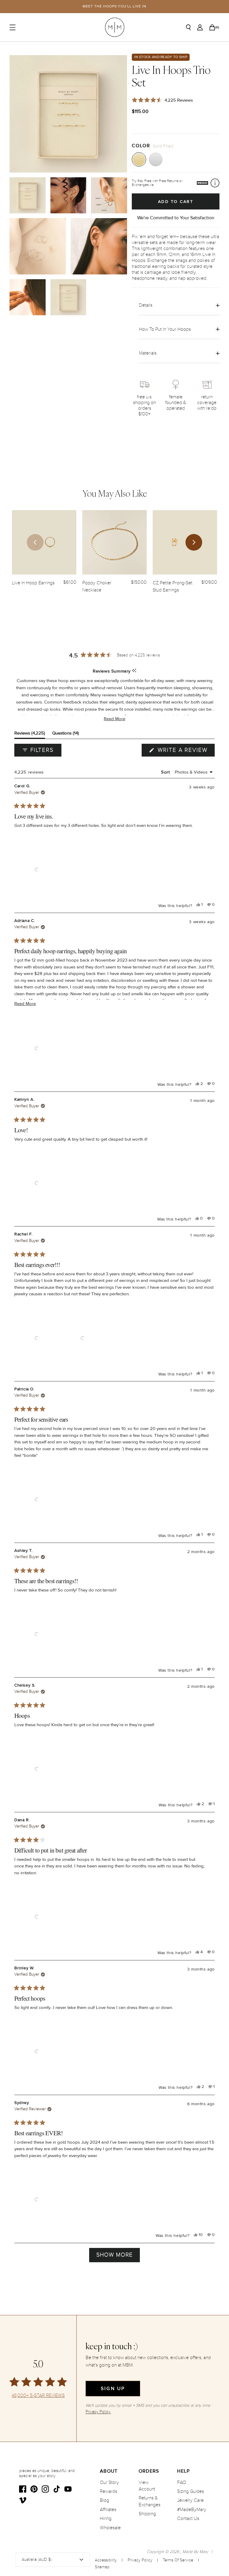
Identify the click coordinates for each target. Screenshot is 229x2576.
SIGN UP (113, 2389)
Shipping (147, 2514)
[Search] (188, 27)
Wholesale (110, 2528)
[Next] (194, 542)
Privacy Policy (140, 2560)
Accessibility (106, 2560)
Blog (105, 2500)
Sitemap (102, 2567)
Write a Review (185, 751)
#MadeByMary (192, 2510)
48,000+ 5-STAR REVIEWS (38, 2396)
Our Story (109, 2482)
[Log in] (200, 27)
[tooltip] (134, 671)
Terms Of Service (178, 2560)
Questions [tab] (66, 734)
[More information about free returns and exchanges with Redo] (215, 183)
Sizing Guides (191, 2491)
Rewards (109, 2491)
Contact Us (188, 2518)
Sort (166, 772)
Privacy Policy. (98, 2412)
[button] (114, 719)
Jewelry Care (190, 2500)
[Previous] (35, 542)
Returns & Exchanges (150, 2501)
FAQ (182, 2482)
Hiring (106, 2518)
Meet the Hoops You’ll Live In (114, 6)
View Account (147, 2486)
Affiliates (108, 2510)
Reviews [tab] (30, 734)
